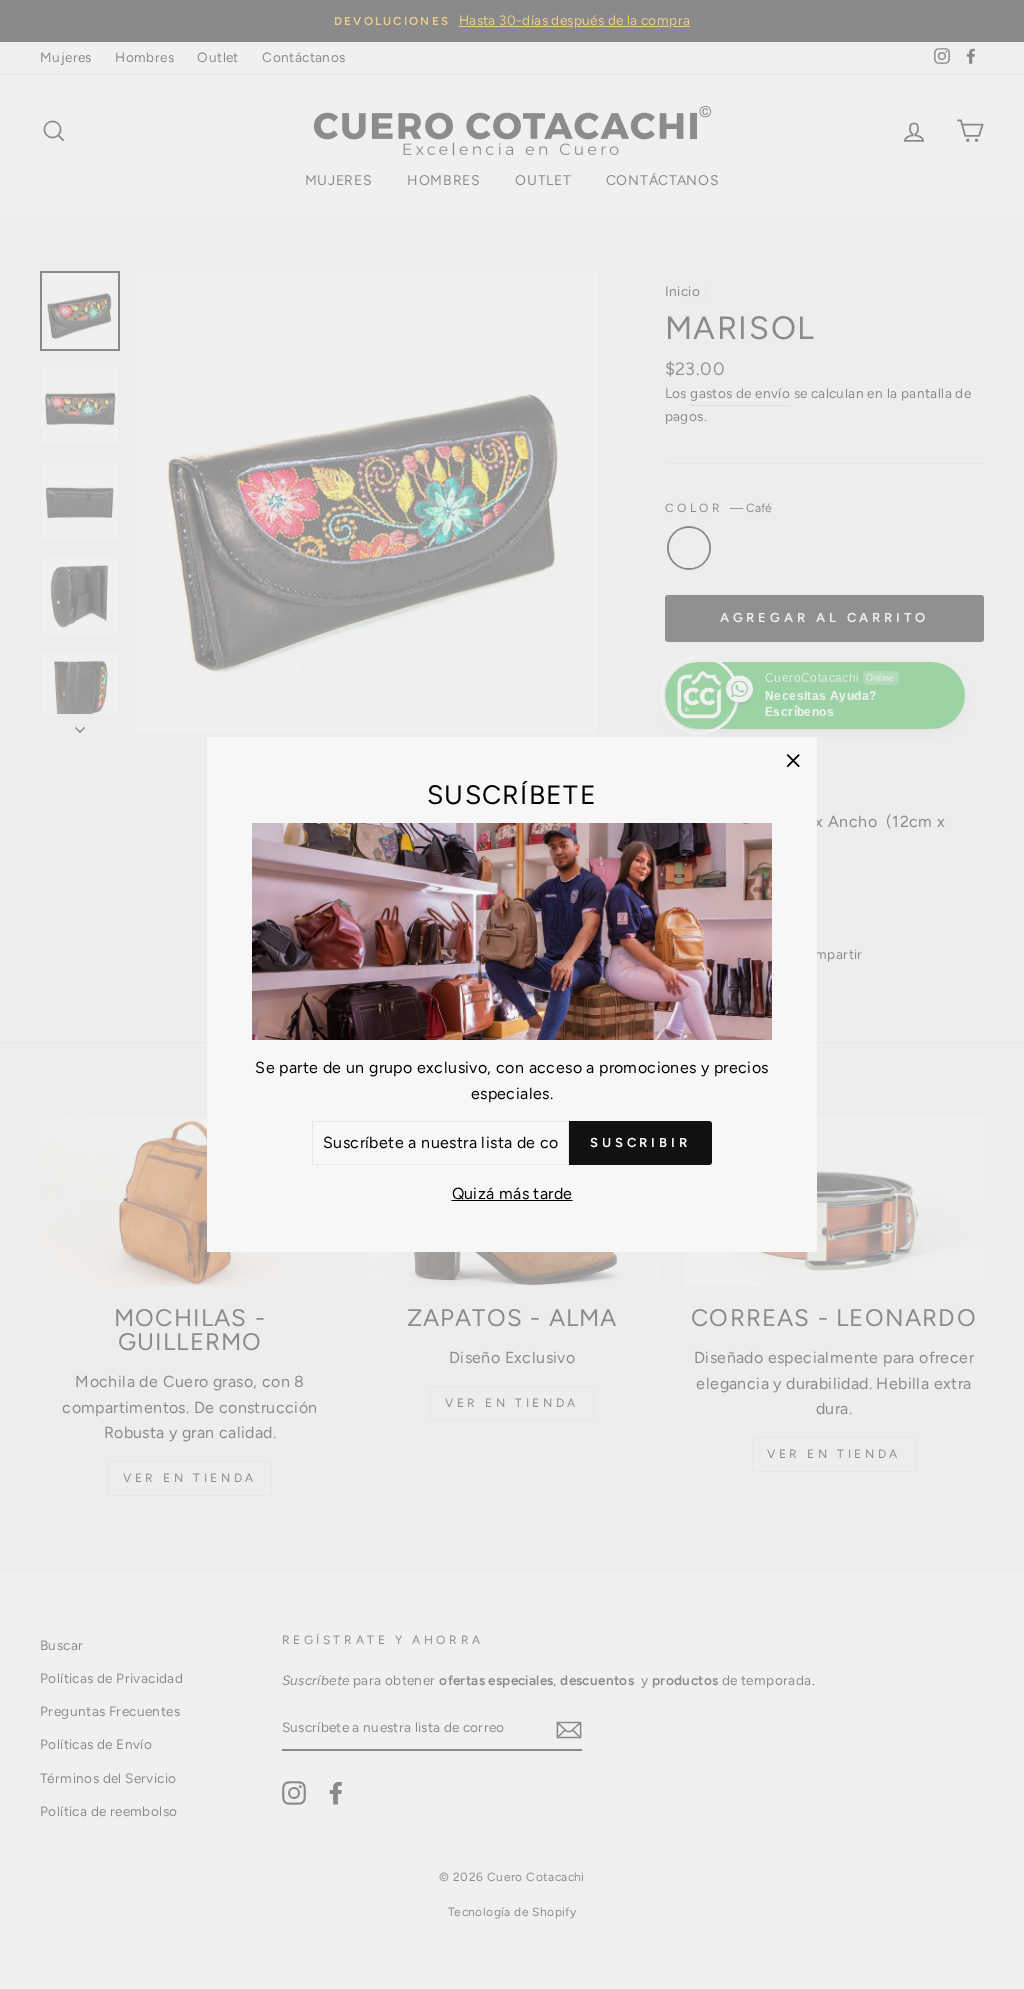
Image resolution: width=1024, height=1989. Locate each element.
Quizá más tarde (512, 1193)
